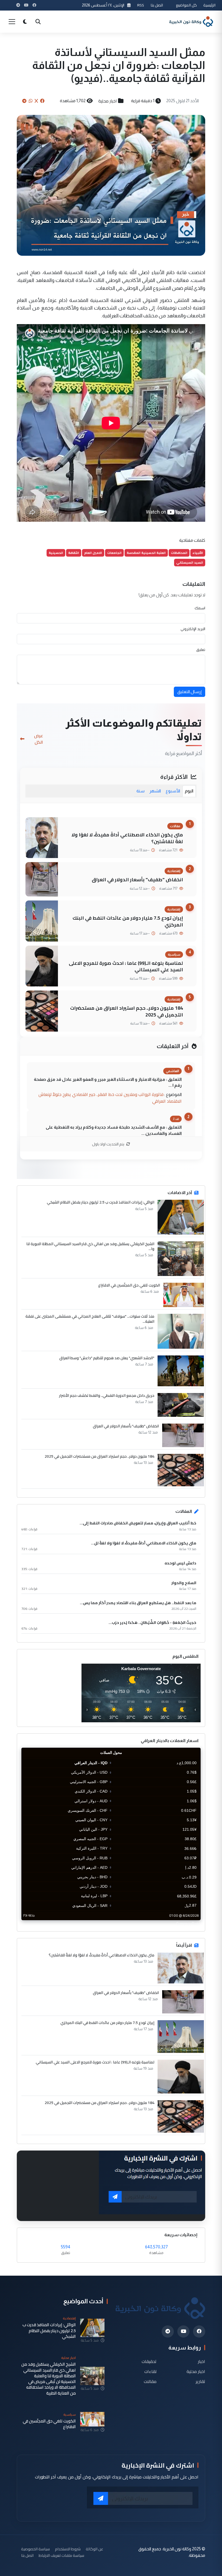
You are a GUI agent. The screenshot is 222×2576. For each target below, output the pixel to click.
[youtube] (183, 2331)
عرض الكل (39, 739)
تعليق (201, 650)
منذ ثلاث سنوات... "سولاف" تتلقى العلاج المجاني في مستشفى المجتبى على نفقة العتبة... (90, 1319)
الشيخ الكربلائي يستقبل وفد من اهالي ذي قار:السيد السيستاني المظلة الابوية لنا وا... (90, 1246)
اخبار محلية (108, 101)
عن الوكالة (94, 2549)
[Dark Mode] (25, 22)
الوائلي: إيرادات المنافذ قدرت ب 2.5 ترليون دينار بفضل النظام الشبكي (101, 1202)
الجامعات (114, 553)
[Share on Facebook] (42, 101)
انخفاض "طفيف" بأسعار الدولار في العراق (137, 880)
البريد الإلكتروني (193, 629)
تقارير (200, 2381)
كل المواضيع (186, 5)
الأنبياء (198, 553)
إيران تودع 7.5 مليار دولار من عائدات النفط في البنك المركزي (128, 921)
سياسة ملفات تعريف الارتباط (61, 2555)
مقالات (150, 2381)
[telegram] (168, 2331)
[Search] (38, 22)
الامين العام (93, 553)
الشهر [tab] (155, 791)
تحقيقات (149, 2361)
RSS (141, 5)
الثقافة (74, 553)
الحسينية (56, 553)
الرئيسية (209, 5)
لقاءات (150, 2371)
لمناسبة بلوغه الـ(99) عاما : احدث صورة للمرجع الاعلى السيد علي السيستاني (126, 966)
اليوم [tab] (189, 791)
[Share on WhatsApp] (31, 101)
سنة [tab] (141, 791)
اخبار (202, 2361)
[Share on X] (36, 101)
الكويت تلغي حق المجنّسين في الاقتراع (129, 1285)
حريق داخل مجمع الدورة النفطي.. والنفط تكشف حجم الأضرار (107, 1395)
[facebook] (199, 2331)
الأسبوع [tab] (173, 791)
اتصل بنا (157, 5)
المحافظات (179, 553)
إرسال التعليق (190, 692)
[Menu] (12, 22)
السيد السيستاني (190, 562)
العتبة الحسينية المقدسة (146, 553)
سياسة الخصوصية (35, 2549)
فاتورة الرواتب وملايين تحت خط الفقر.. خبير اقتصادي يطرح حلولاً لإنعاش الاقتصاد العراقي (110, 1098)
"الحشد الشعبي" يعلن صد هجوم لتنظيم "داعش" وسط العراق (107, 1358)
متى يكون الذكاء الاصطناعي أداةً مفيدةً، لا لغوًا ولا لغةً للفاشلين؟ (127, 838)
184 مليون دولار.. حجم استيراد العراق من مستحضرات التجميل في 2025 (127, 1011)
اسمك (200, 608)
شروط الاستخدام (68, 2549)
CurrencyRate (188, 1923)
